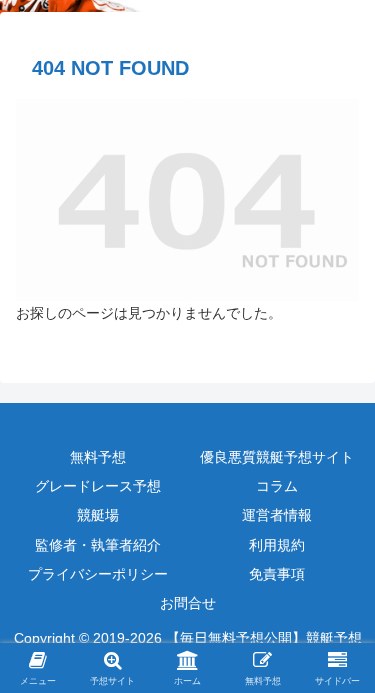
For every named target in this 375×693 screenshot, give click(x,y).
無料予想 (98, 457)
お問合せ (188, 603)
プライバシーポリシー (98, 574)
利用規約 (277, 545)
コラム (277, 486)
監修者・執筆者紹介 (98, 545)
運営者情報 (277, 515)
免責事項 (277, 574)
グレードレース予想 (98, 486)
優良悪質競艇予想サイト (277, 457)
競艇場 (98, 515)
